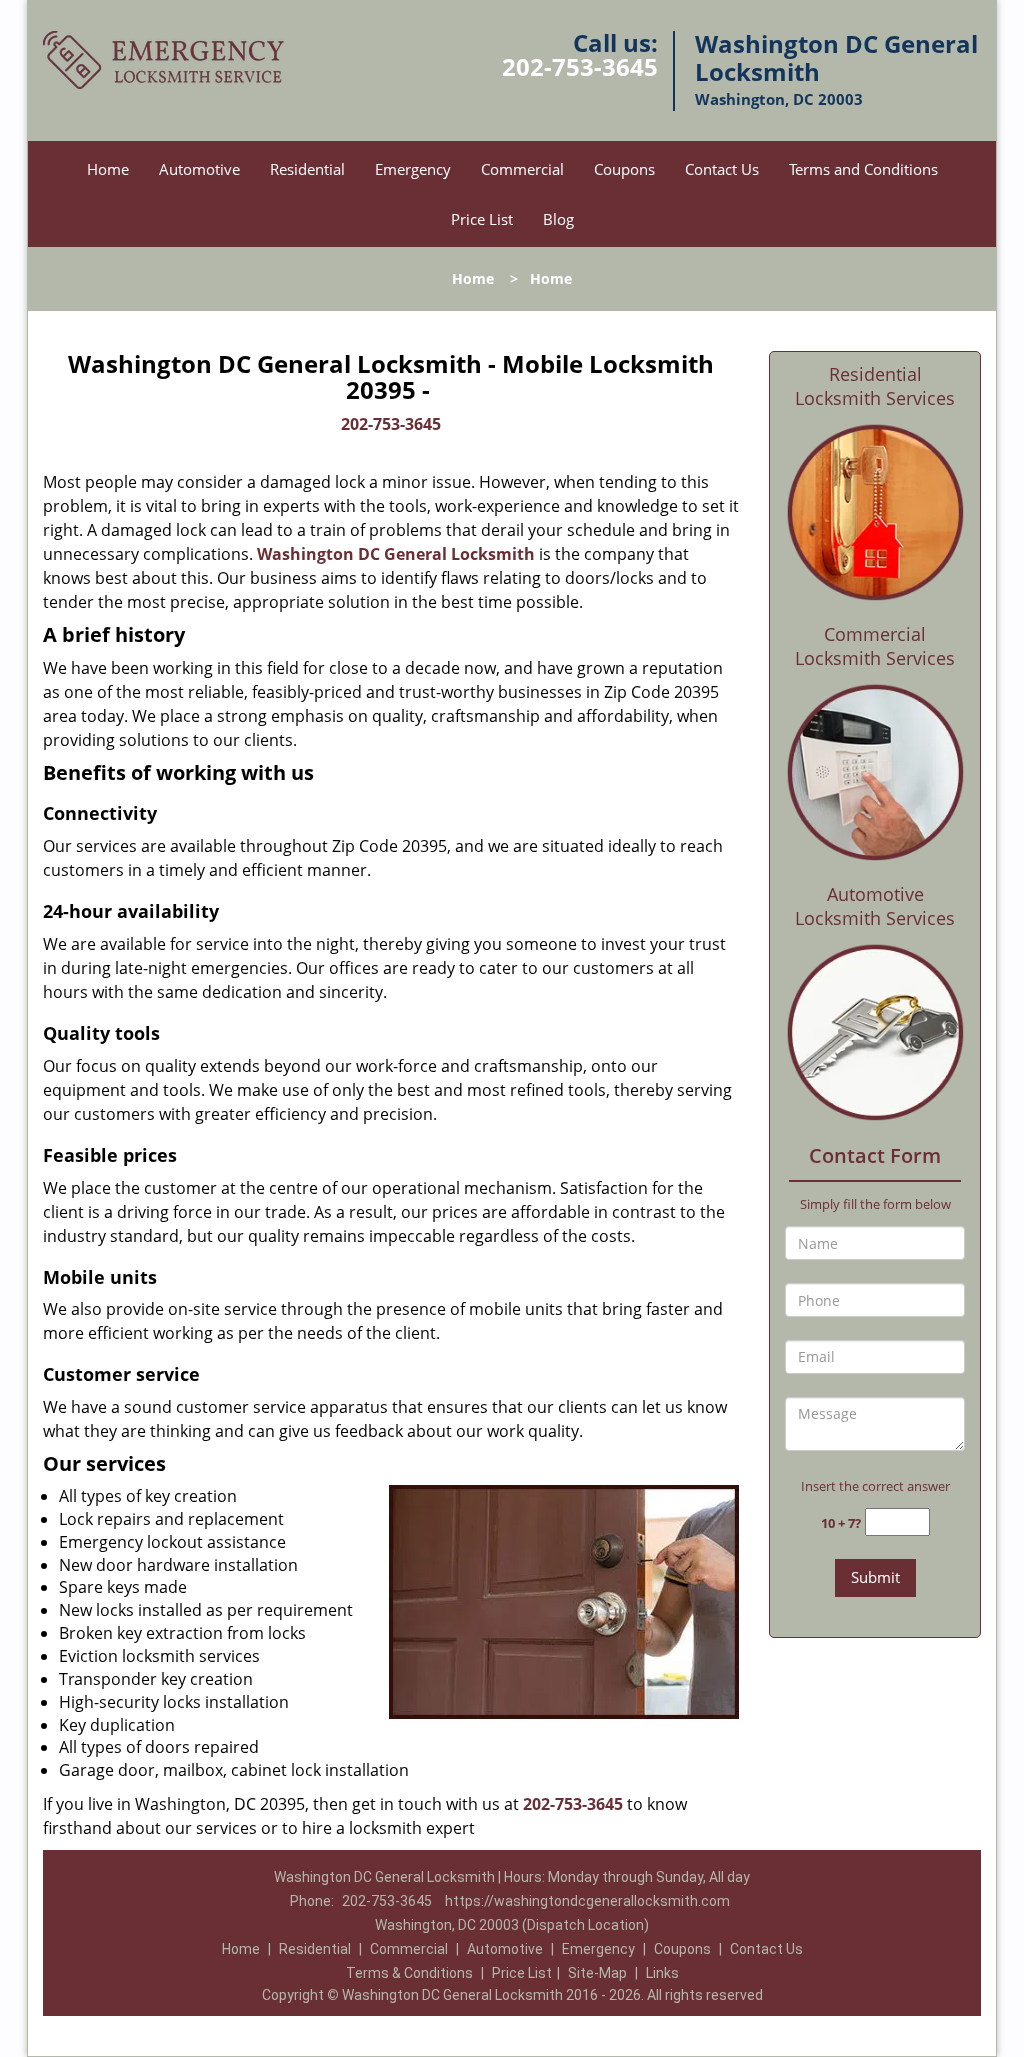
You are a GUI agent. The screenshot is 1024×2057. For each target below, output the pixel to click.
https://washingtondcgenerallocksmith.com (587, 1901)
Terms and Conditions (863, 169)
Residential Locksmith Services (875, 386)
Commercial (522, 169)
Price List (482, 219)
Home (108, 169)
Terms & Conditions (409, 1973)
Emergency (413, 169)
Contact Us (722, 169)
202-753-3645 (580, 66)
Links (662, 1973)
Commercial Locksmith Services (875, 646)
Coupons (624, 169)
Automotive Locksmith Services (875, 906)
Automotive (199, 169)
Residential (307, 169)
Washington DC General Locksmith (396, 554)
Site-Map (597, 1973)
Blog (558, 219)
